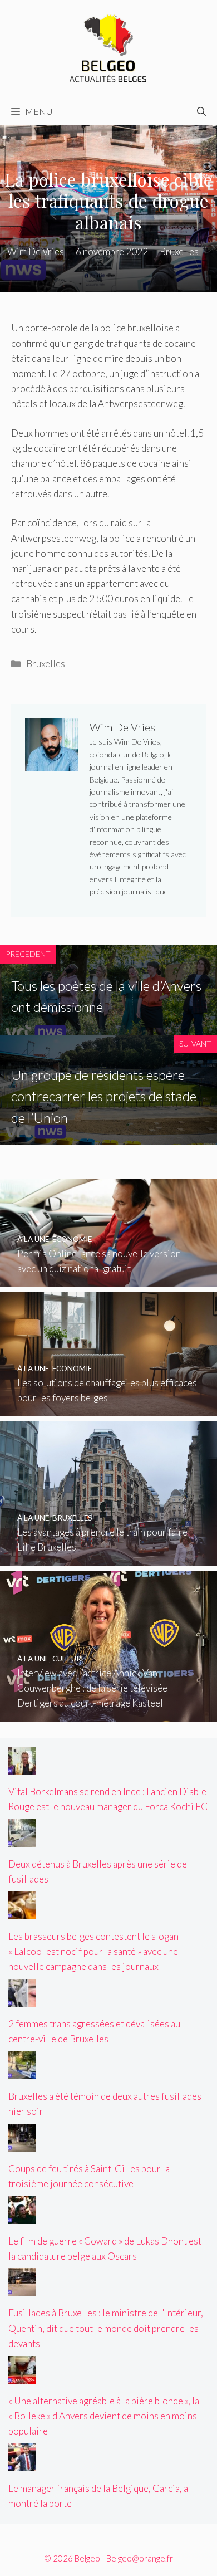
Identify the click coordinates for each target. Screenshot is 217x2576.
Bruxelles (46, 664)
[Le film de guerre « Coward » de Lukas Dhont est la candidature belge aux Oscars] (22, 2216)
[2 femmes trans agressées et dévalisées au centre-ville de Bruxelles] (22, 1999)
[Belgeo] (108, 47)
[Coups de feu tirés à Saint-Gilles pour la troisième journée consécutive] (22, 2144)
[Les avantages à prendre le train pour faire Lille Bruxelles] (108, 1558)
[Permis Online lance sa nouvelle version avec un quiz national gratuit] (108, 1280)
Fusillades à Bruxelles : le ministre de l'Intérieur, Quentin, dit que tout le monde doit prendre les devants (106, 2328)
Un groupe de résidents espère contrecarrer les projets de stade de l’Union (104, 1096)
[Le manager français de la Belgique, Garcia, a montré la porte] (22, 2463)
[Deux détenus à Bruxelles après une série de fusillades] (22, 1839)
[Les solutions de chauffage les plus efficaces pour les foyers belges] (108, 1408)
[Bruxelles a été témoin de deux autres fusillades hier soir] (22, 2072)
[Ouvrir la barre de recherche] (201, 111)
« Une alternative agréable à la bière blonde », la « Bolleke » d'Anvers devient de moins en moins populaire (104, 2416)
